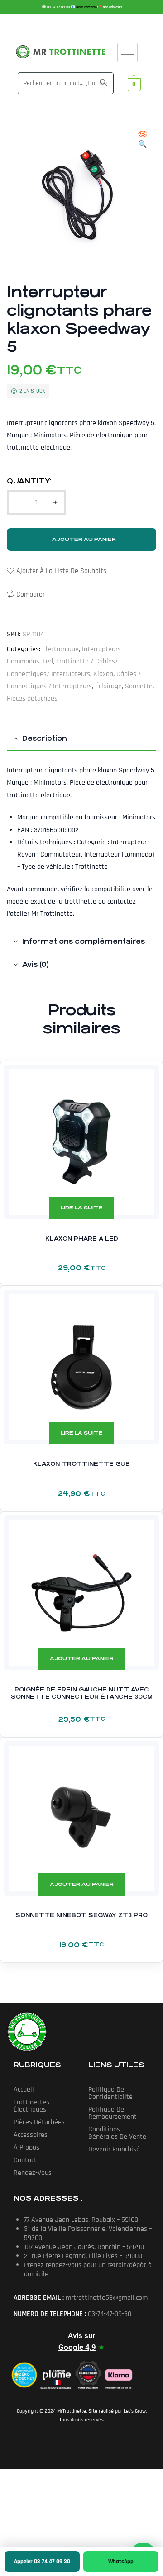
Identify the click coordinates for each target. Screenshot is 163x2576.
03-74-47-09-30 (59, 7)
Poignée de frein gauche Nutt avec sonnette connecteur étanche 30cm (82, 1693)
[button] (143, 140)
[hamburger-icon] (127, 52)
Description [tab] (45, 738)
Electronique (60, 649)
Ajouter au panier (84, 539)
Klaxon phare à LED (82, 1239)
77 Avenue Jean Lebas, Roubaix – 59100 (81, 2220)
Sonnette (139, 686)
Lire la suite (82, 1208)
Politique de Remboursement (113, 2113)
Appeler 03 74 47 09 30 (42, 2562)
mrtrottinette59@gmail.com (107, 2298)
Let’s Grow (135, 2411)
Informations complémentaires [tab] (84, 941)
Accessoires (31, 2135)
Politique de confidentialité (110, 2093)
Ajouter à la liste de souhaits (61, 571)
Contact (25, 2160)
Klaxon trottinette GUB (81, 1464)
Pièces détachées (32, 698)
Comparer (31, 594)
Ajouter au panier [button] (82, 1659)
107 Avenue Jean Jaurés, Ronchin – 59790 (84, 2247)
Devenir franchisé (114, 2149)
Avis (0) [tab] (36, 964)
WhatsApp (121, 2562)
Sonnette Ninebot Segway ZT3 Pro (81, 1915)
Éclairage (108, 686)
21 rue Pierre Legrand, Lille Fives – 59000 (83, 2256)
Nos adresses (112, 7)
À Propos (26, 2147)
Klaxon (103, 674)
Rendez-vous (33, 2173)
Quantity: (29, 481)
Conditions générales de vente (117, 2133)
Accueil (24, 2090)
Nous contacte (86, 7)
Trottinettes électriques (31, 2106)
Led (48, 661)
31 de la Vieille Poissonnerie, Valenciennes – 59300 (88, 2233)
